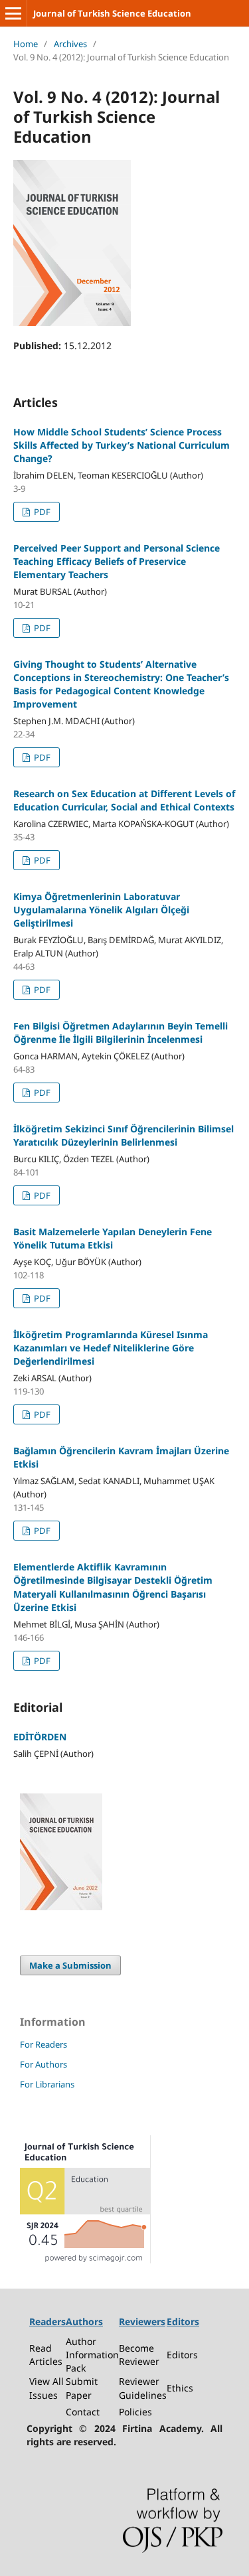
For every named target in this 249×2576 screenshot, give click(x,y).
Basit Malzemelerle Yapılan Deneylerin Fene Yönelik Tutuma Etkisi (113, 1238)
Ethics (180, 2388)
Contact (83, 2412)
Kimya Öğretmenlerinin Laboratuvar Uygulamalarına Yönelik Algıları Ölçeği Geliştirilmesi (101, 910)
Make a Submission (70, 1965)
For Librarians (47, 2084)
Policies (135, 2412)
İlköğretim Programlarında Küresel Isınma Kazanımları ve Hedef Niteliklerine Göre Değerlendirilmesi (111, 1348)
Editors (182, 2355)
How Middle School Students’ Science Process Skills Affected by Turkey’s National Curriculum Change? (122, 445)
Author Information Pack (92, 2355)
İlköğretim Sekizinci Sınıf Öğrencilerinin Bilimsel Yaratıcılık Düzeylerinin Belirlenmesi (124, 1135)
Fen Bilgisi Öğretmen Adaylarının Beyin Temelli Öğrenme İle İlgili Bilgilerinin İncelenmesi (121, 1032)
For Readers (43, 2044)
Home (26, 44)
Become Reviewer (139, 2355)
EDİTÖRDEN (40, 1737)
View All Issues (46, 2388)
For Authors (43, 2064)
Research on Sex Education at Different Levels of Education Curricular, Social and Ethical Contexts (124, 800)
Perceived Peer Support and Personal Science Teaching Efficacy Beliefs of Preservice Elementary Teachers (117, 561)
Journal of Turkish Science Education (112, 13)
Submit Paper (82, 2388)
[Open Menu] (13, 13)
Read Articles (46, 2355)
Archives (70, 44)
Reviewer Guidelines (143, 2388)
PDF (41, 512)
